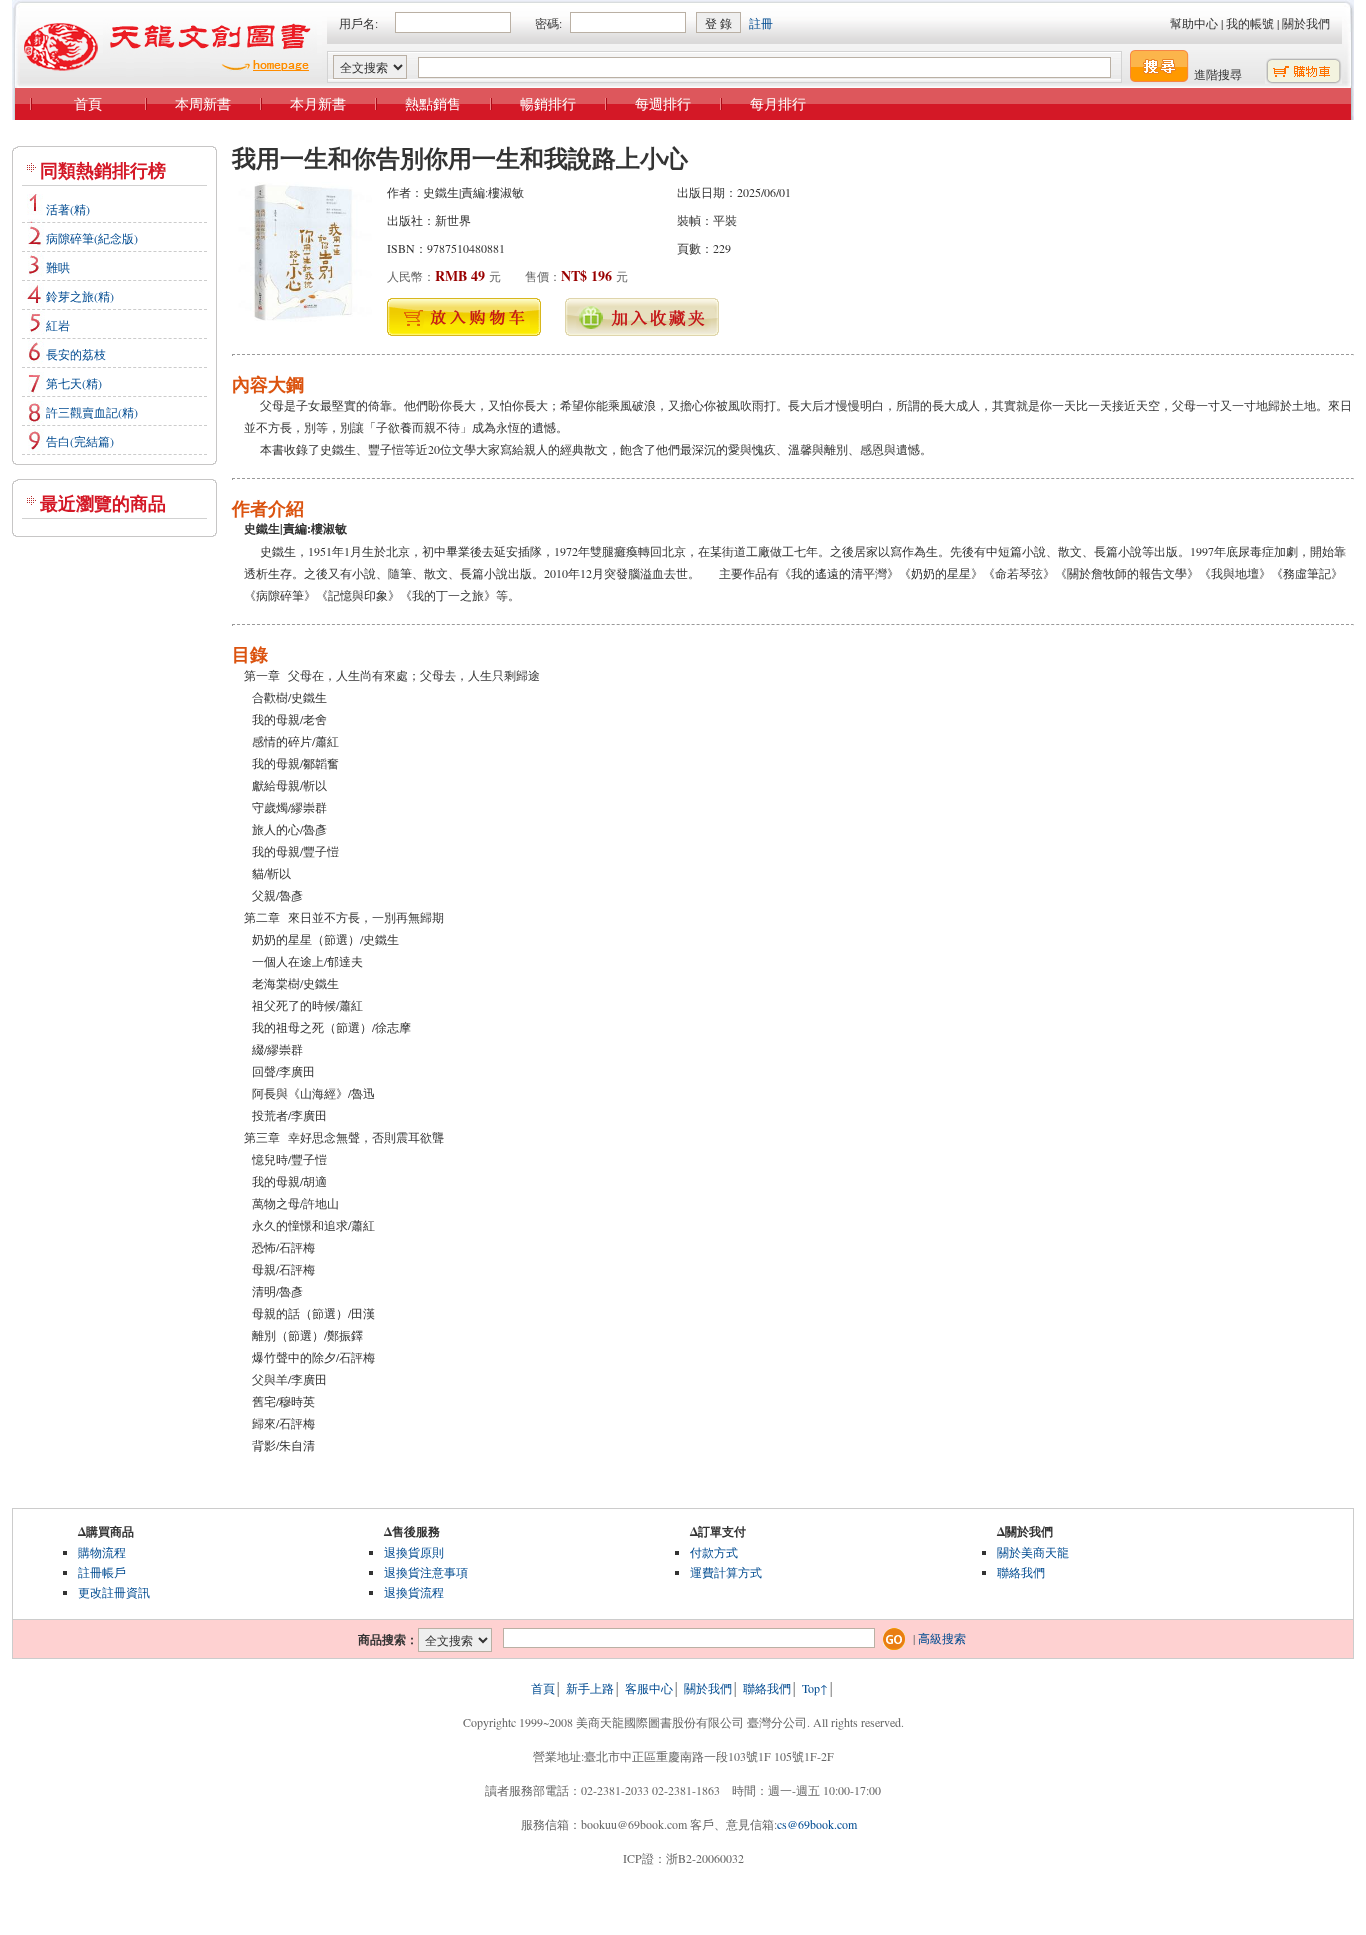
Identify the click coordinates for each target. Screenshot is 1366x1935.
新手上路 (590, 1688)
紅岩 (58, 325)
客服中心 (649, 1688)
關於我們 (1306, 23)
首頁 (88, 103)
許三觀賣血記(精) (92, 412)
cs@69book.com (817, 1824)
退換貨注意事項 (426, 1572)
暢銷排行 (548, 103)
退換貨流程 (414, 1592)
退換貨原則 (414, 1552)
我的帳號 (1250, 23)
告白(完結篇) (80, 441)
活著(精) (68, 209)
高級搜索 (942, 1638)
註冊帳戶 (102, 1572)
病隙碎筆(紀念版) (92, 238)
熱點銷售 (433, 103)
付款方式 (714, 1552)
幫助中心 (1194, 23)
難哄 (58, 267)
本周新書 (203, 103)
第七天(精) (74, 383)
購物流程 (102, 1552)
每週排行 (663, 103)
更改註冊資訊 (114, 1592)
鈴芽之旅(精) (80, 296)
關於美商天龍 (1033, 1552)
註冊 (761, 23)
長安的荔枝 (76, 354)
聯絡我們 (1021, 1572)
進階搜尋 (1218, 74)
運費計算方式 (726, 1572)
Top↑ (815, 1688)
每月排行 (778, 103)
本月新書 (318, 103)
